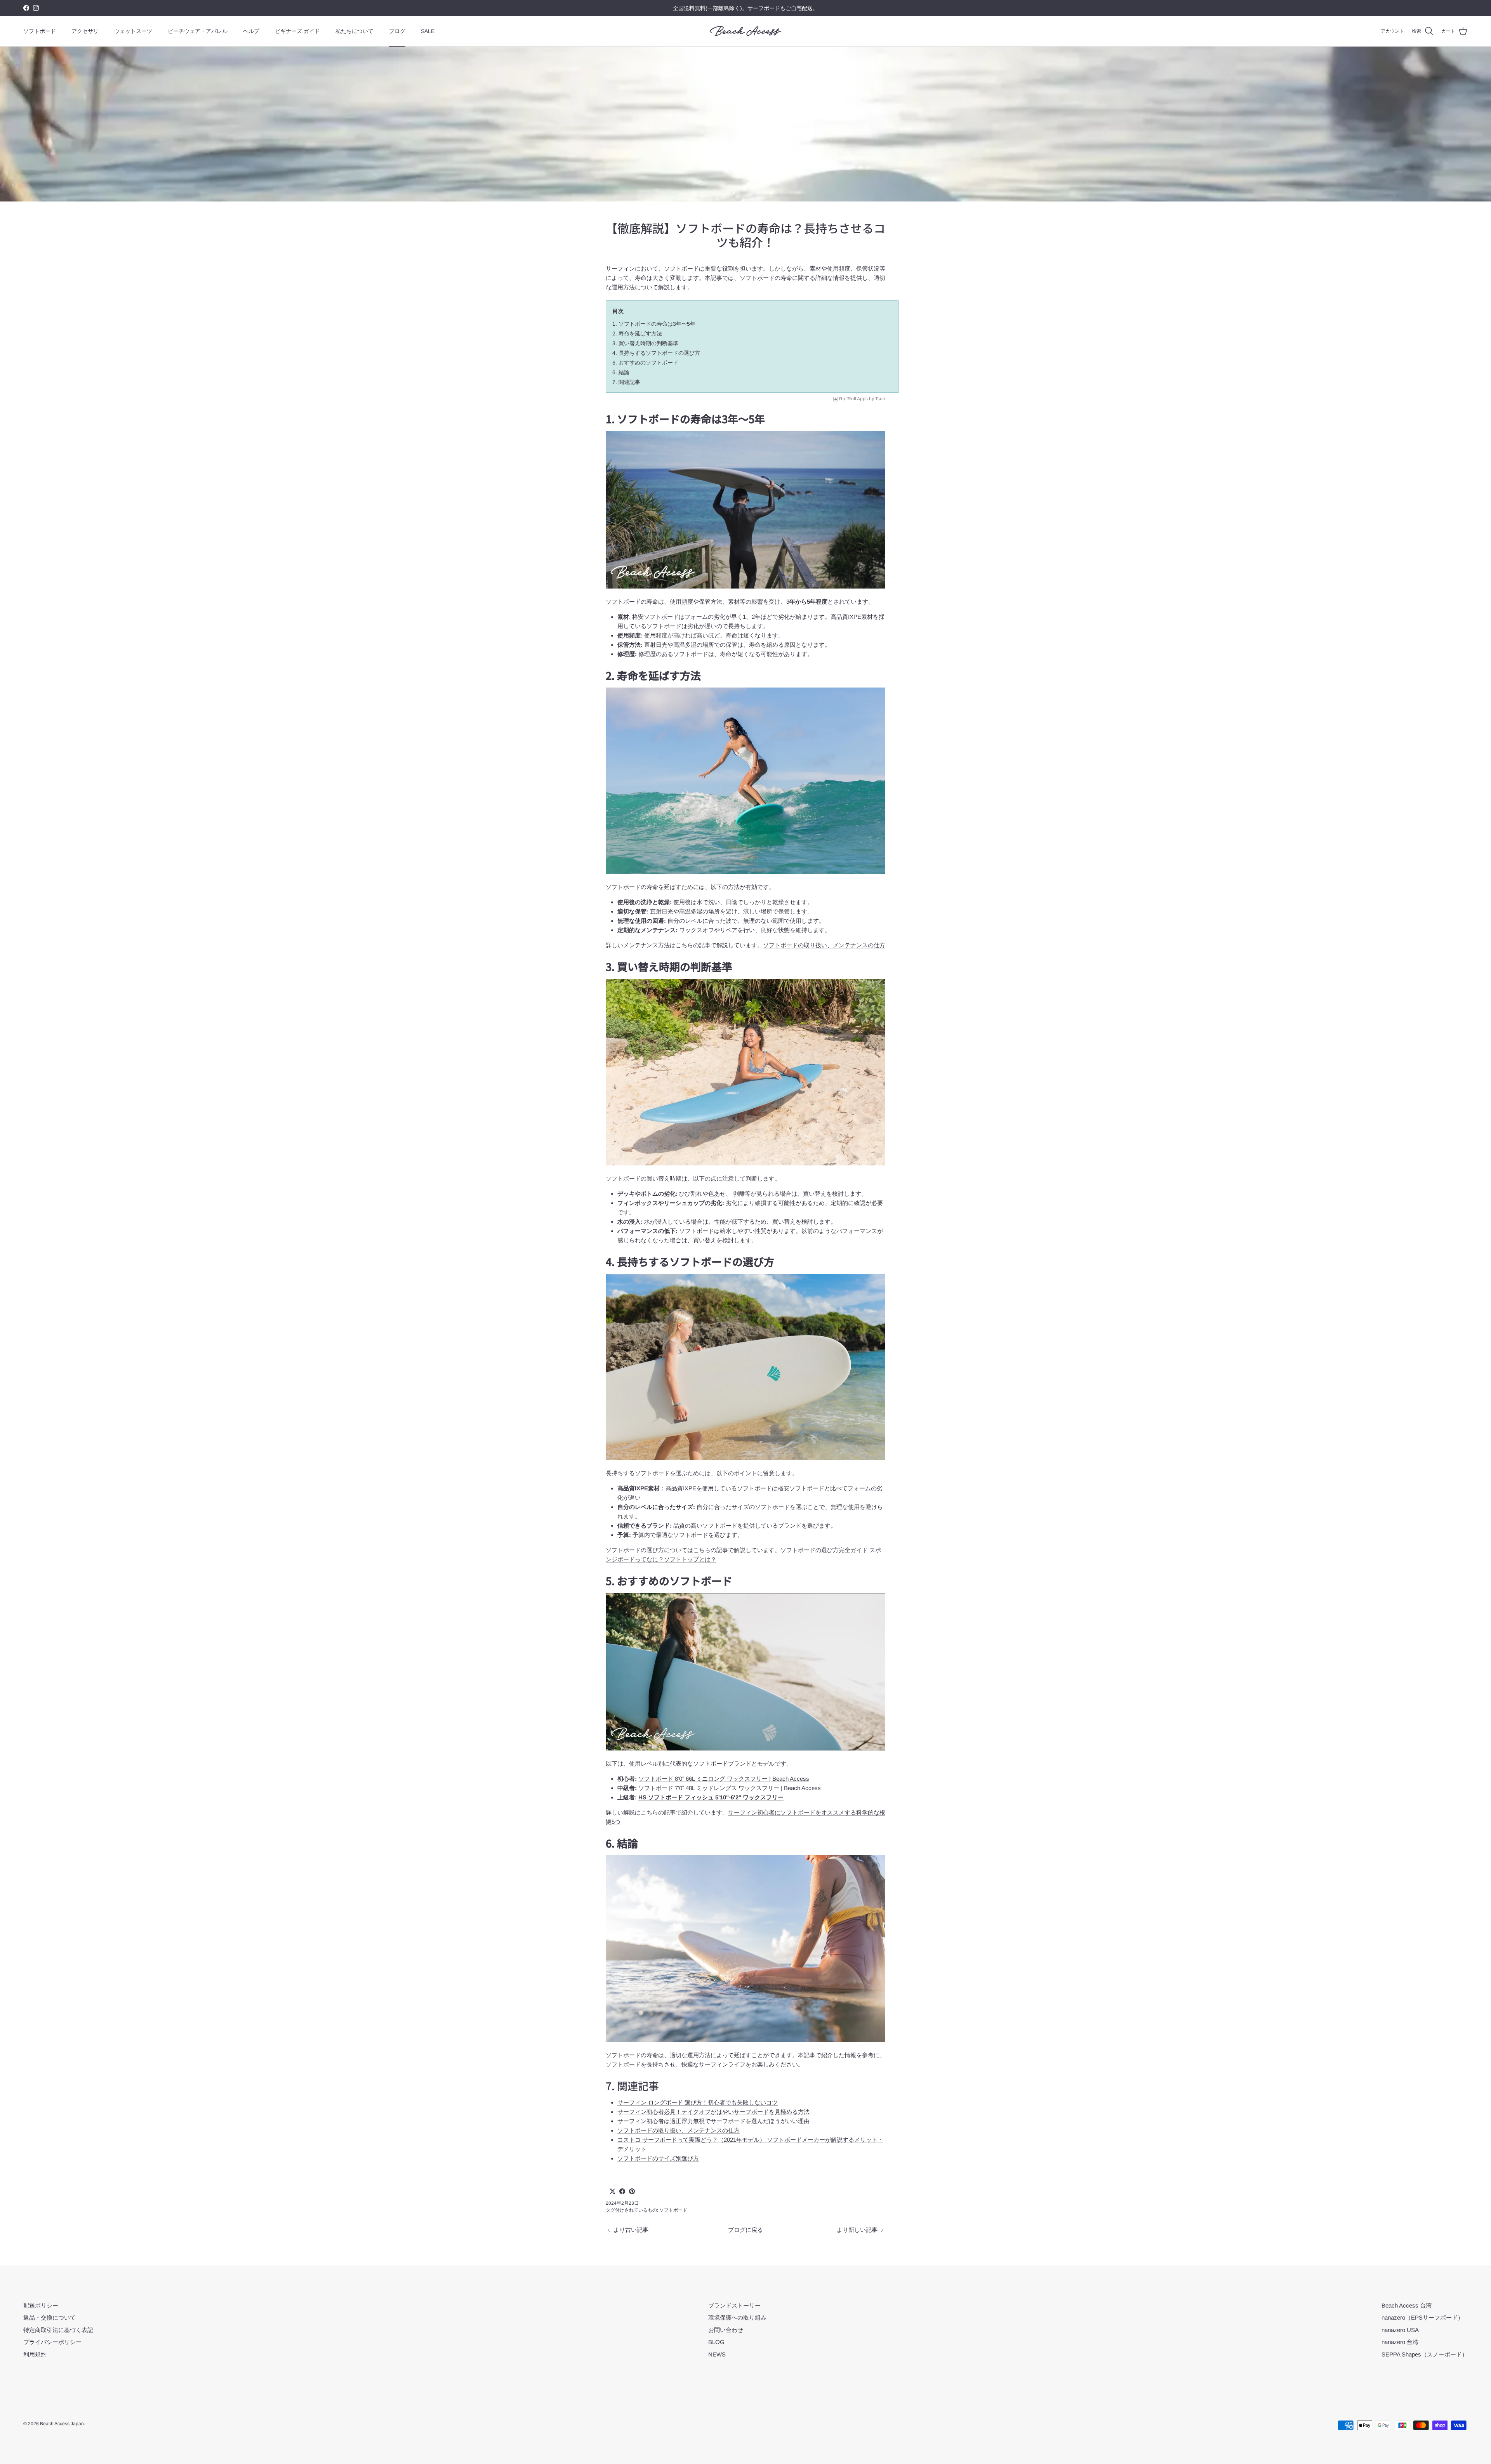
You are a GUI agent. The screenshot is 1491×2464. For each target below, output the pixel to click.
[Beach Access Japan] (746, 31)
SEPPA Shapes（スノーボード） (1425, 2354)
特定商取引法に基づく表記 (58, 2330)
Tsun (880, 399)
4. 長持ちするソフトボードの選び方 (656, 353)
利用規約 (35, 2354)
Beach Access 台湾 (1407, 2305)
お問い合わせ (726, 2330)
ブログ (397, 31)
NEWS (717, 2354)
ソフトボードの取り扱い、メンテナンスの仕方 (824, 945)
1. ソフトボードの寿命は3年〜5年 (654, 324)
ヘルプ (251, 31)
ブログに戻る (745, 2230)
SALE (428, 31)
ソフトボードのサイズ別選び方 (658, 2158)
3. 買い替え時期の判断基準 (645, 343)
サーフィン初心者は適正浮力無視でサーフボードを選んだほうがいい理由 (713, 2121)
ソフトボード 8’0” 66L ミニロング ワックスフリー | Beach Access (724, 1779)
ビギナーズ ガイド (297, 31)
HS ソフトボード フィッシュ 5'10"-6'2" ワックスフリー (711, 1797)
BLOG (716, 2342)
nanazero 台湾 (1400, 2342)
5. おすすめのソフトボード (645, 363)
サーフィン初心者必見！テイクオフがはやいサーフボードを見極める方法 (713, 2112)
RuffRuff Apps (853, 399)
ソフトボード (40, 31)
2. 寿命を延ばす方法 (637, 333)
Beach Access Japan (62, 2424)
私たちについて (355, 31)
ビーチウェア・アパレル (198, 31)
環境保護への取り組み (737, 2317)
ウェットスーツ (133, 31)
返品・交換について (50, 2317)
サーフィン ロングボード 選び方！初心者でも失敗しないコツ (698, 2102)
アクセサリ (85, 31)
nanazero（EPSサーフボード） (1422, 2317)
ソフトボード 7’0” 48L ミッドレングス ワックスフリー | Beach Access (730, 1788)
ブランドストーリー (734, 2305)
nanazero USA (1400, 2330)
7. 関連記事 (626, 382)
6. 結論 (621, 372)
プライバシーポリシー (52, 2342)
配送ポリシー (41, 2305)
